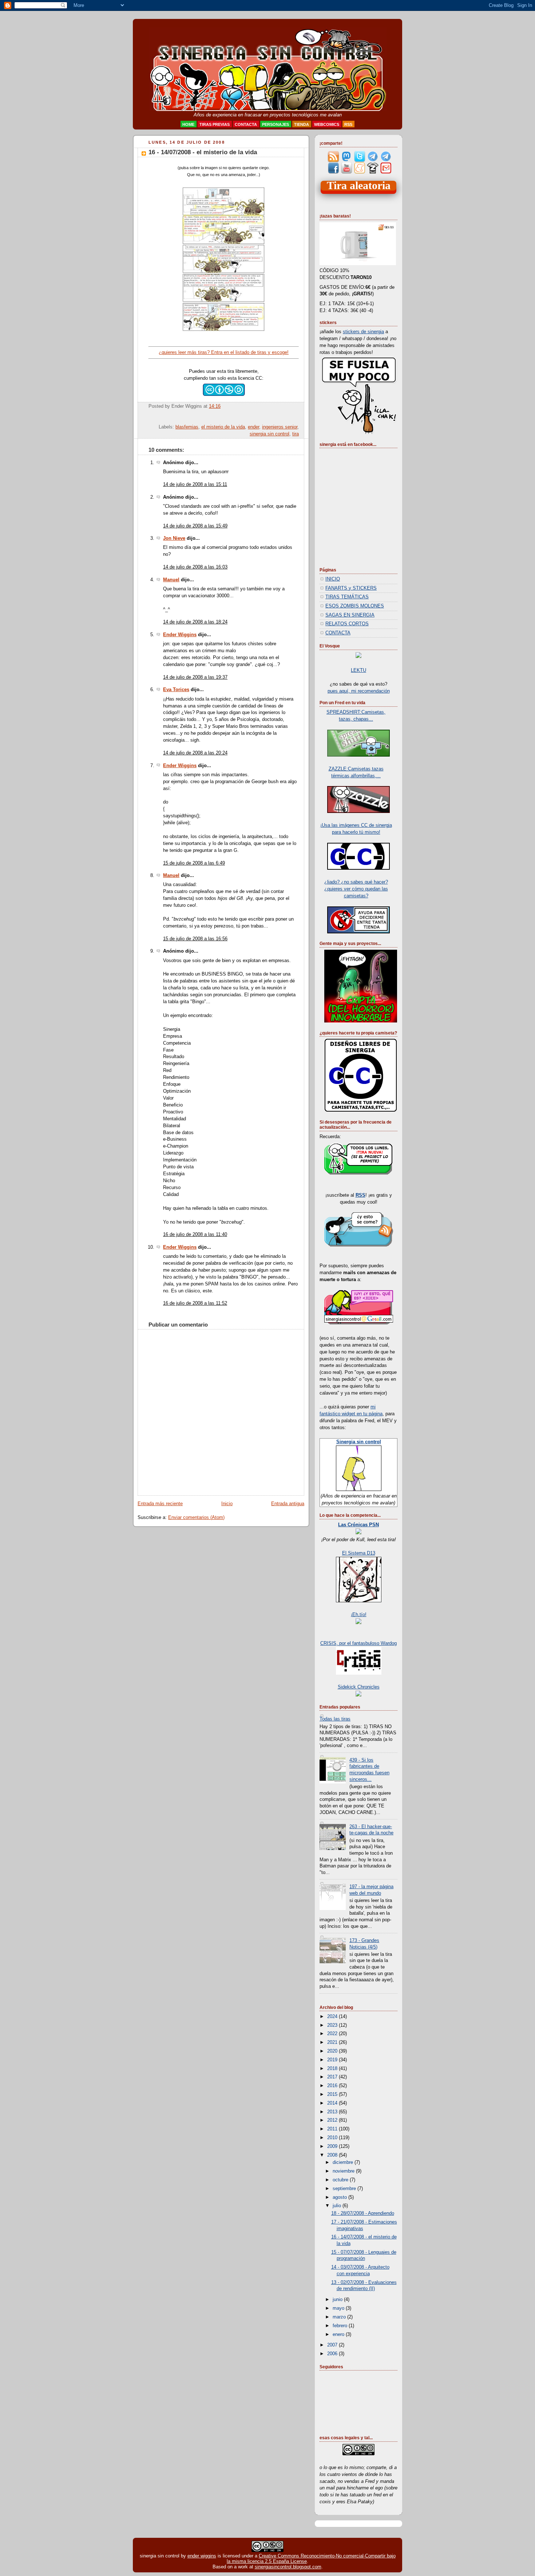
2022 (333, 2034)
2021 (333, 2042)
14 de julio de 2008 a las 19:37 (195, 677)
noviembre (344, 2171)
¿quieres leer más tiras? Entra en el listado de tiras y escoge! (224, 352)
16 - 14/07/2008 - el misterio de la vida (203, 152)
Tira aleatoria (359, 186)
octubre (341, 2180)
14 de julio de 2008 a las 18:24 (195, 622)
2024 (333, 2017)
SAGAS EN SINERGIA (350, 615)
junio (338, 2300)
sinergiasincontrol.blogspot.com (288, 2567)
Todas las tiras (335, 1719)
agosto (340, 2197)
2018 (333, 2069)
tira (296, 434)
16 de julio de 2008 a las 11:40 (195, 1235)
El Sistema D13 (359, 1553)
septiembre (345, 2189)
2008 (333, 2155)
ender (253, 427)
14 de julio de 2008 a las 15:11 (195, 485)
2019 (333, 2060)
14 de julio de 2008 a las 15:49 (195, 526)
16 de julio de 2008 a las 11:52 (195, 1303)
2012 (333, 2120)
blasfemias (187, 427)
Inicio (227, 1504)
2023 (333, 2025)
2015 (333, 2094)
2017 (333, 2077)
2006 (333, 2354)
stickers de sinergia (363, 332)
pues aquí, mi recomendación (359, 691)
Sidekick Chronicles (359, 1687)
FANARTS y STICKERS (351, 588)
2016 (333, 2086)
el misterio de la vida (223, 427)
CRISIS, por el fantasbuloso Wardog (358, 1643)
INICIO (333, 579)
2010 (333, 2138)
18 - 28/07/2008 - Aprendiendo (363, 2213)
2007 (333, 2345)
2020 (333, 2051)
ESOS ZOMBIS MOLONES (355, 606)
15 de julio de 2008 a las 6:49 (194, 863)
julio (338, 2206)
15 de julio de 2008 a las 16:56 (195, 939)
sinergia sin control (270, 434)
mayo (339, 2308)
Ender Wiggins (180, 635)
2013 (333, 2112)
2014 (333, 2103)
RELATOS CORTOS (347, 624)
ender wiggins (202, 2556)
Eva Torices (176, 690)
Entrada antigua (288, 1504)
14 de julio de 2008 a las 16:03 (195, 567)
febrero (341, 2326)
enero (339, 2334)
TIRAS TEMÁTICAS (347, 597)
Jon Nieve (174, 538)
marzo (340, 2317)
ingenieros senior (280, 427)
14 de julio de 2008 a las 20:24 (195, 753)
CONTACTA (338, 633)
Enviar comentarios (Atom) (196, 1518)
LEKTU (358, 670)
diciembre (344, 2162)
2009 (333, 2146)
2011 (333, 2129)
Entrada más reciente (160, 1504)
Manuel (171, 580)
